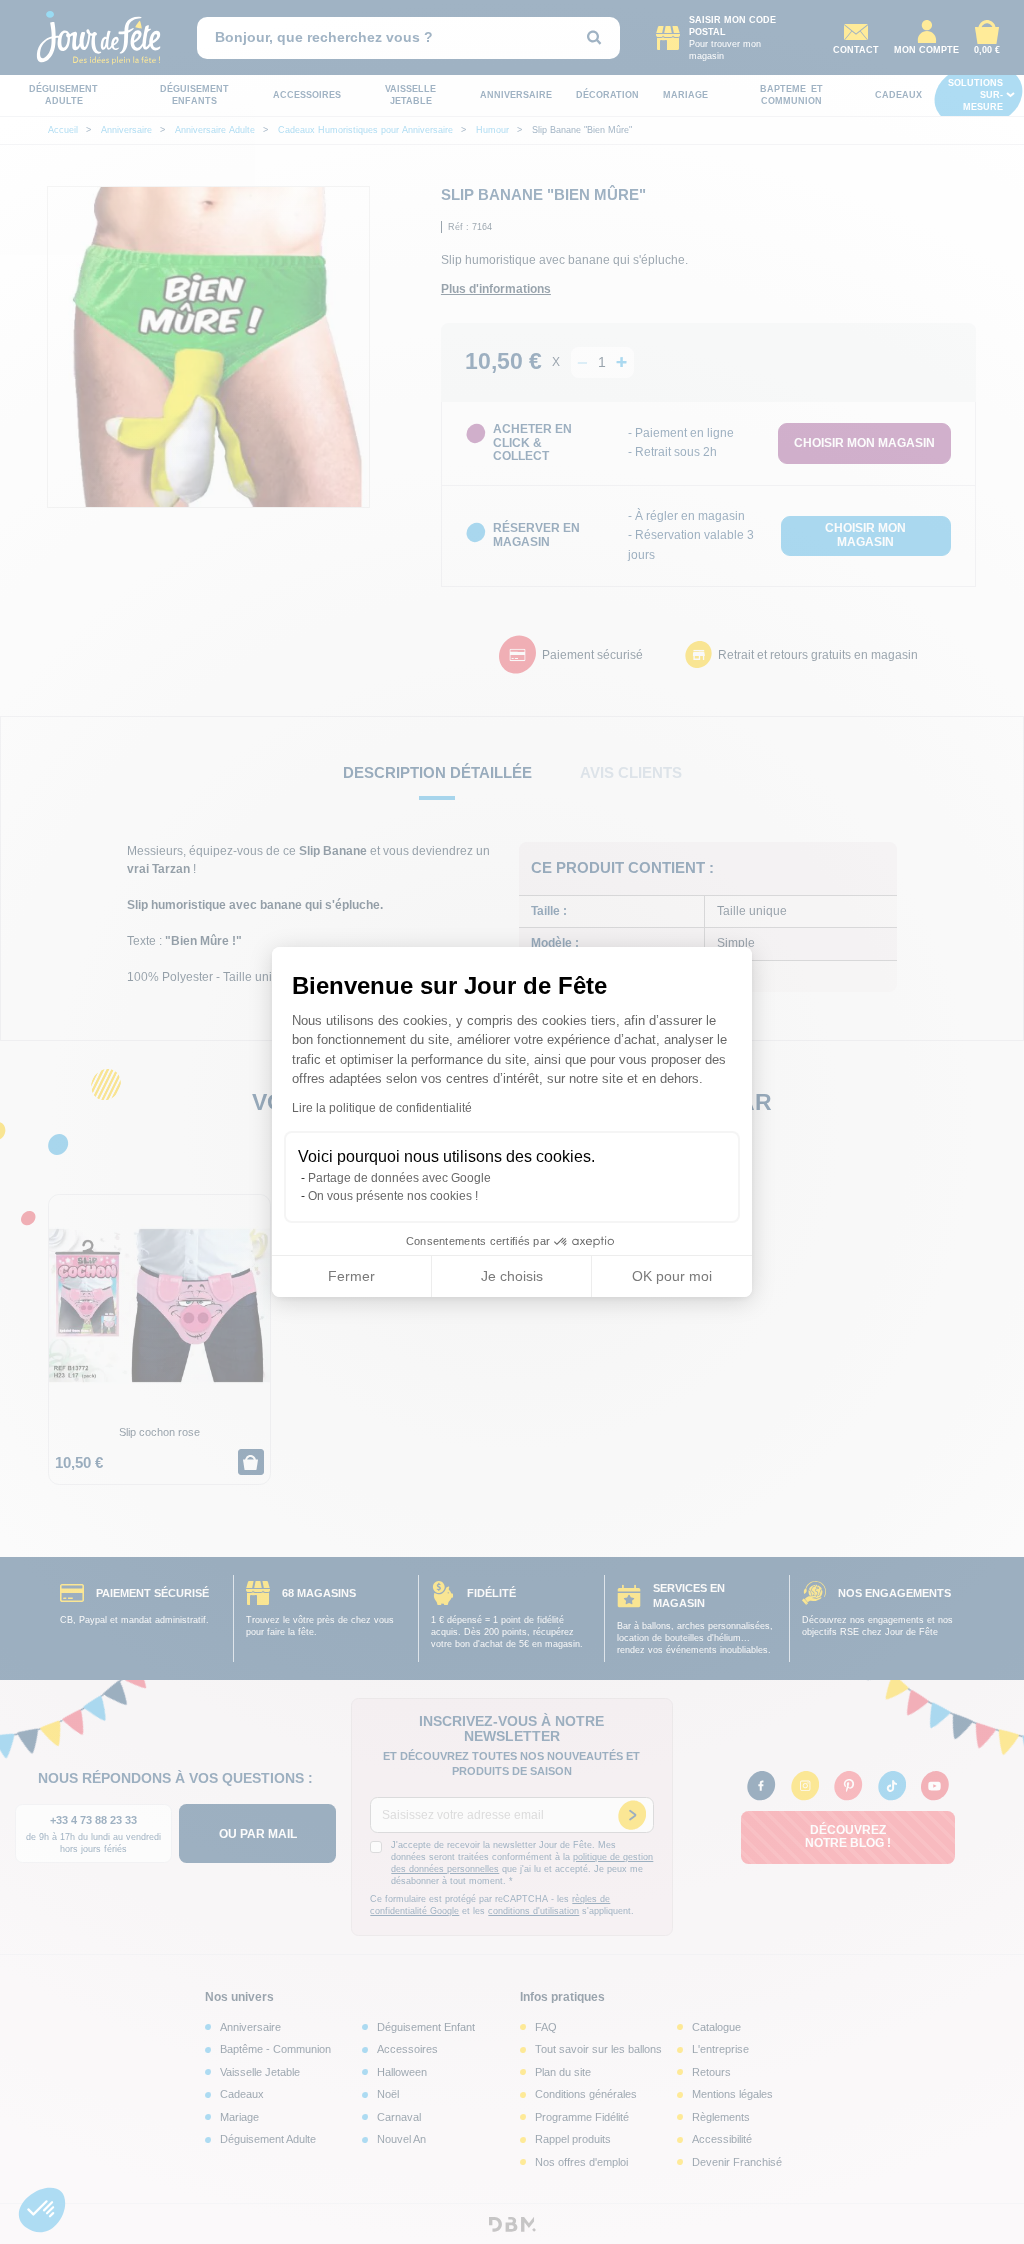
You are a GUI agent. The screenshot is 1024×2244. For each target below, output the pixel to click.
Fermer (351, 1276)
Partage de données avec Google (399, 1178)
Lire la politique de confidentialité (382, 1108)
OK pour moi (672, 1276)
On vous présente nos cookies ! (393, 1196)
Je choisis (512, 1276)
